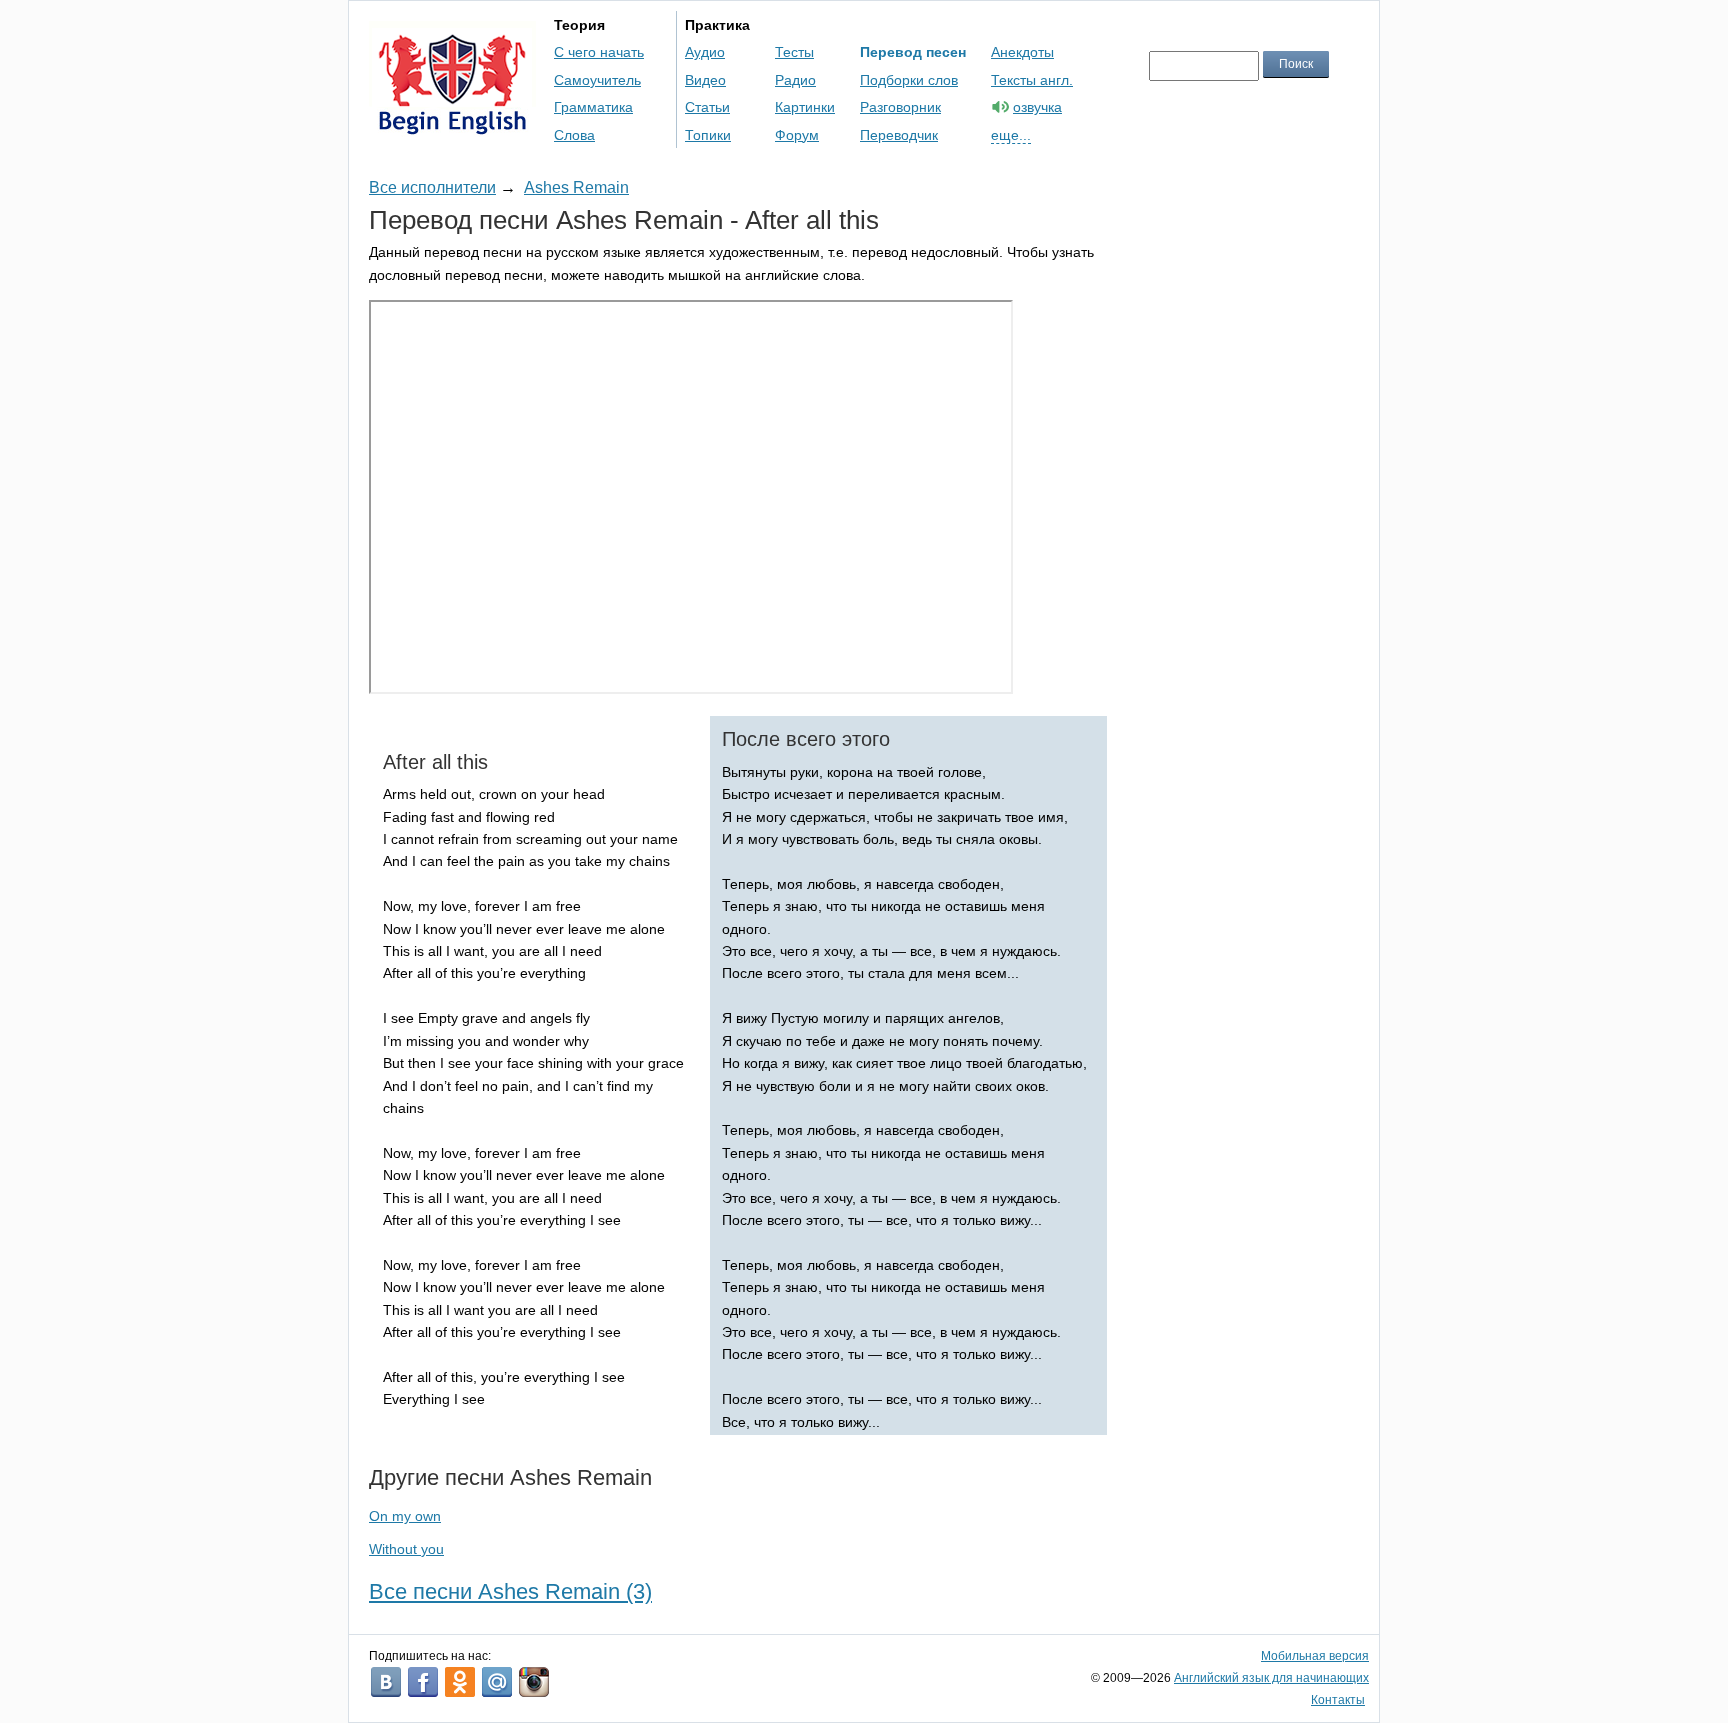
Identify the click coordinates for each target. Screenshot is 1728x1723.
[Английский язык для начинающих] (452, 125)
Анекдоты (1022, 52)
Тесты (794, 52)
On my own (405, 1516)
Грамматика (593, 107)
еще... (1011, 135)
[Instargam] (534, 1682)
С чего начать (599, 52)
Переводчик (899, 135)
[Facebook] (423, 1682)
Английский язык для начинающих (1271, 1678)
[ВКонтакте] (386, 1682)
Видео (705, 80)
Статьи (707, 107)
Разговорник (900, 107)
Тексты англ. (1032, 80)
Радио (795, 80)
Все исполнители (432, 187)
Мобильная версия (1315, 1656)
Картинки (805, 107)
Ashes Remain (576, 187)
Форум (797, 135)
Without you (406, 1549)
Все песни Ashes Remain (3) (510, 1591)
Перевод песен (913, 52)
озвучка (1037, 107)
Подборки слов (909, 80)
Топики (708, 135)
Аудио (705, 52)
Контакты (1338, 1700)
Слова (574, 135)
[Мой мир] (497, 1682)
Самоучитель (597, 80)
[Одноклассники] (460, 1682)
